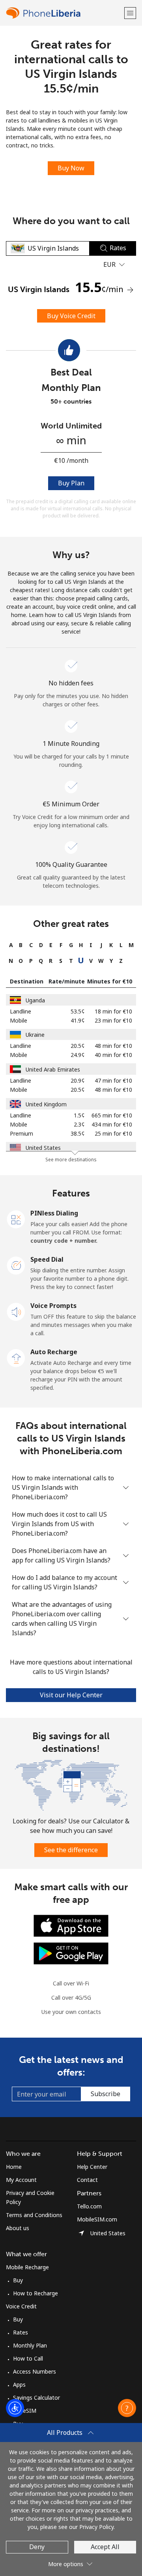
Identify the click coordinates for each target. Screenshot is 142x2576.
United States (43, 1148)
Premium (21, 1133)
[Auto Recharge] (16, 1357)
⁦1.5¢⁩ (79, 1115)
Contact (87, 2180)
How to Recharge (35, 2293)
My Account (21, 2180)
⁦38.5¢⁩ (78, 1133)
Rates (21, 2332)
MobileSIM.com (97, 2219)
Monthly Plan (30, 2345)
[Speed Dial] (16, 1265)
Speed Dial (47, 1259)
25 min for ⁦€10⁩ (113, 1133)
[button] (130, 13)
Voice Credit (21, 2306)
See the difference (71, 1850)
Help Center (92, 2167)
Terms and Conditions (34, 2215)
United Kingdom (46, 1104)
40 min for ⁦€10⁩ (113, 1055)
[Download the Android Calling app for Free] (71, 1953)
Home (14, 2167)
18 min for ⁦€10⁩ (113, 1011)
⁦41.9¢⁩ (78, 1020)
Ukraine (35, 1035)
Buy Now (71, 168)
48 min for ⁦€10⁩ (113, 1046)
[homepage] (64, 13)
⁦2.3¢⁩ (79, 1124)
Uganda (35, 1000)
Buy (18, 2280)
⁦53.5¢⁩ (78, 1011)
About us (18, 2228)
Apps (19, 2384)
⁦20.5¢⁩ (78, 1046)
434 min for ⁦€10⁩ (112, 1124)
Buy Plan (71, 483)
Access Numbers (35, 2371)
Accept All (105, 2547)
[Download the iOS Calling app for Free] (71, 1925)
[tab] (11, 945)
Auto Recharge (54, 1352)
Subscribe (106, 2094)
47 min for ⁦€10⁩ (113, 1080)
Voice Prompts (53, 1306)
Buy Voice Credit (71, 316)
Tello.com (89, 2206)
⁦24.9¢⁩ (78, 1055)
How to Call (28, 2358)
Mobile (19, 1020)
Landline (21, 1011)
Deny (37, 2547)
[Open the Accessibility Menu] (15, 2408)
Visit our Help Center (71, 1695)
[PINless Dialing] (16, 1219)
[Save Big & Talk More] (71, 1784)
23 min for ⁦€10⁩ (113, 1020)
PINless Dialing (54, 1213)
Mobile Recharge (27, 2267)
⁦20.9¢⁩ (78, 1080)
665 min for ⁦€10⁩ (112, 1115)
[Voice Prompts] (16, 1311)
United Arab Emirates (53, 1069)
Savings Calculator (36, 2398)
